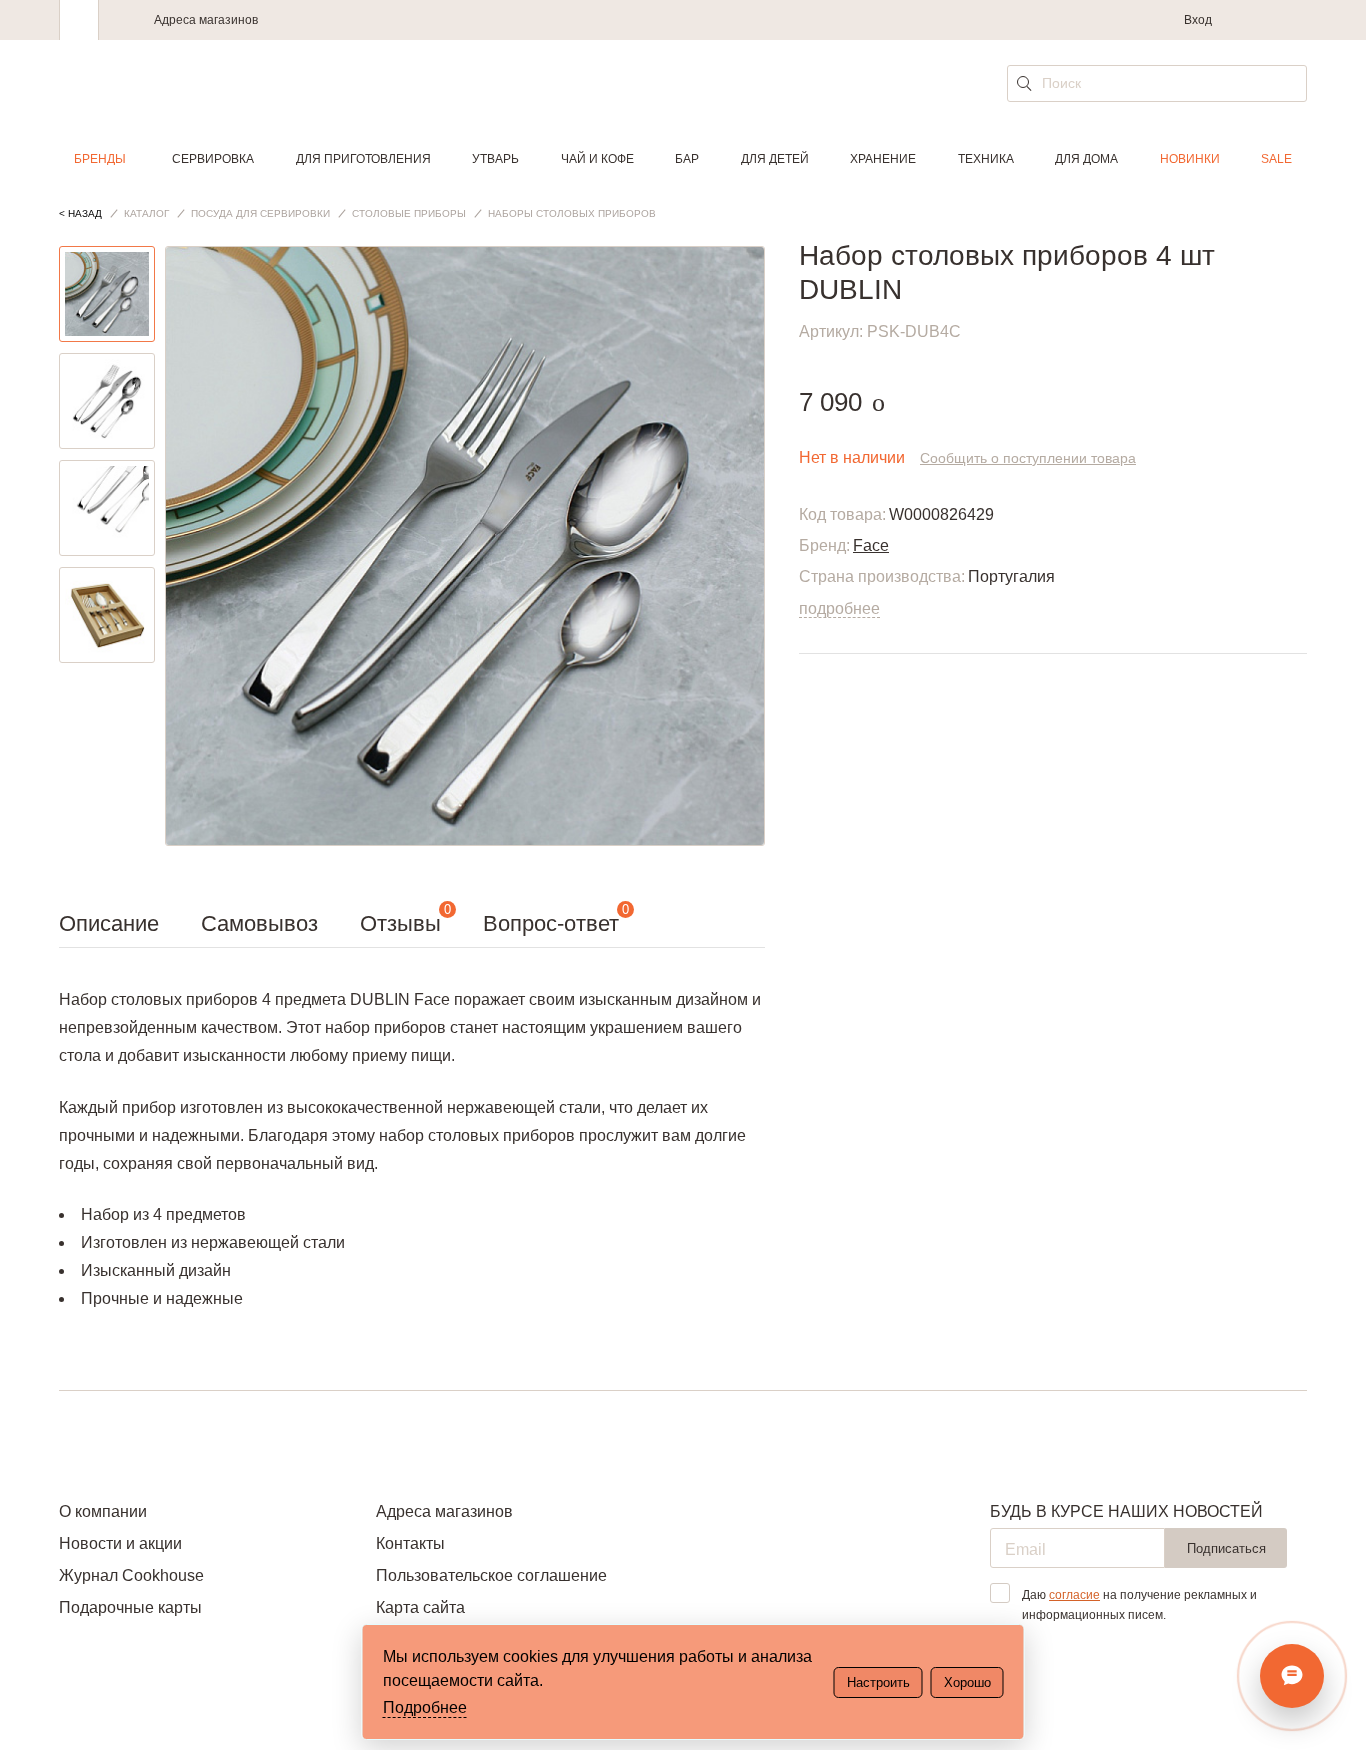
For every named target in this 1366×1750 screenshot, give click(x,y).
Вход (1198, 20)
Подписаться (1226, 1548)
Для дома (1086, 159)
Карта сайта (420, 1607)
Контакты (410, 1543)
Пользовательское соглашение (491, 1575)
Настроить (878, 1682)
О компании (103, 1511)
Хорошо (967, 1682)
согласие (1074, 1595)
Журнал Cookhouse (131, 1575)
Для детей (775, 159)
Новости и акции (120, 1543)
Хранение (883, 159)
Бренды (100, 159)
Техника (986, 159)
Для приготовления (363, 159)
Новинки (1190, 159)
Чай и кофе (597, 159)
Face (871, 545)
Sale (1276, 159)
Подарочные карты (130, 1607)
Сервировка (213, 159)
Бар (687, 159)
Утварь (495, 159)
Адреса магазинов (206, 20)
